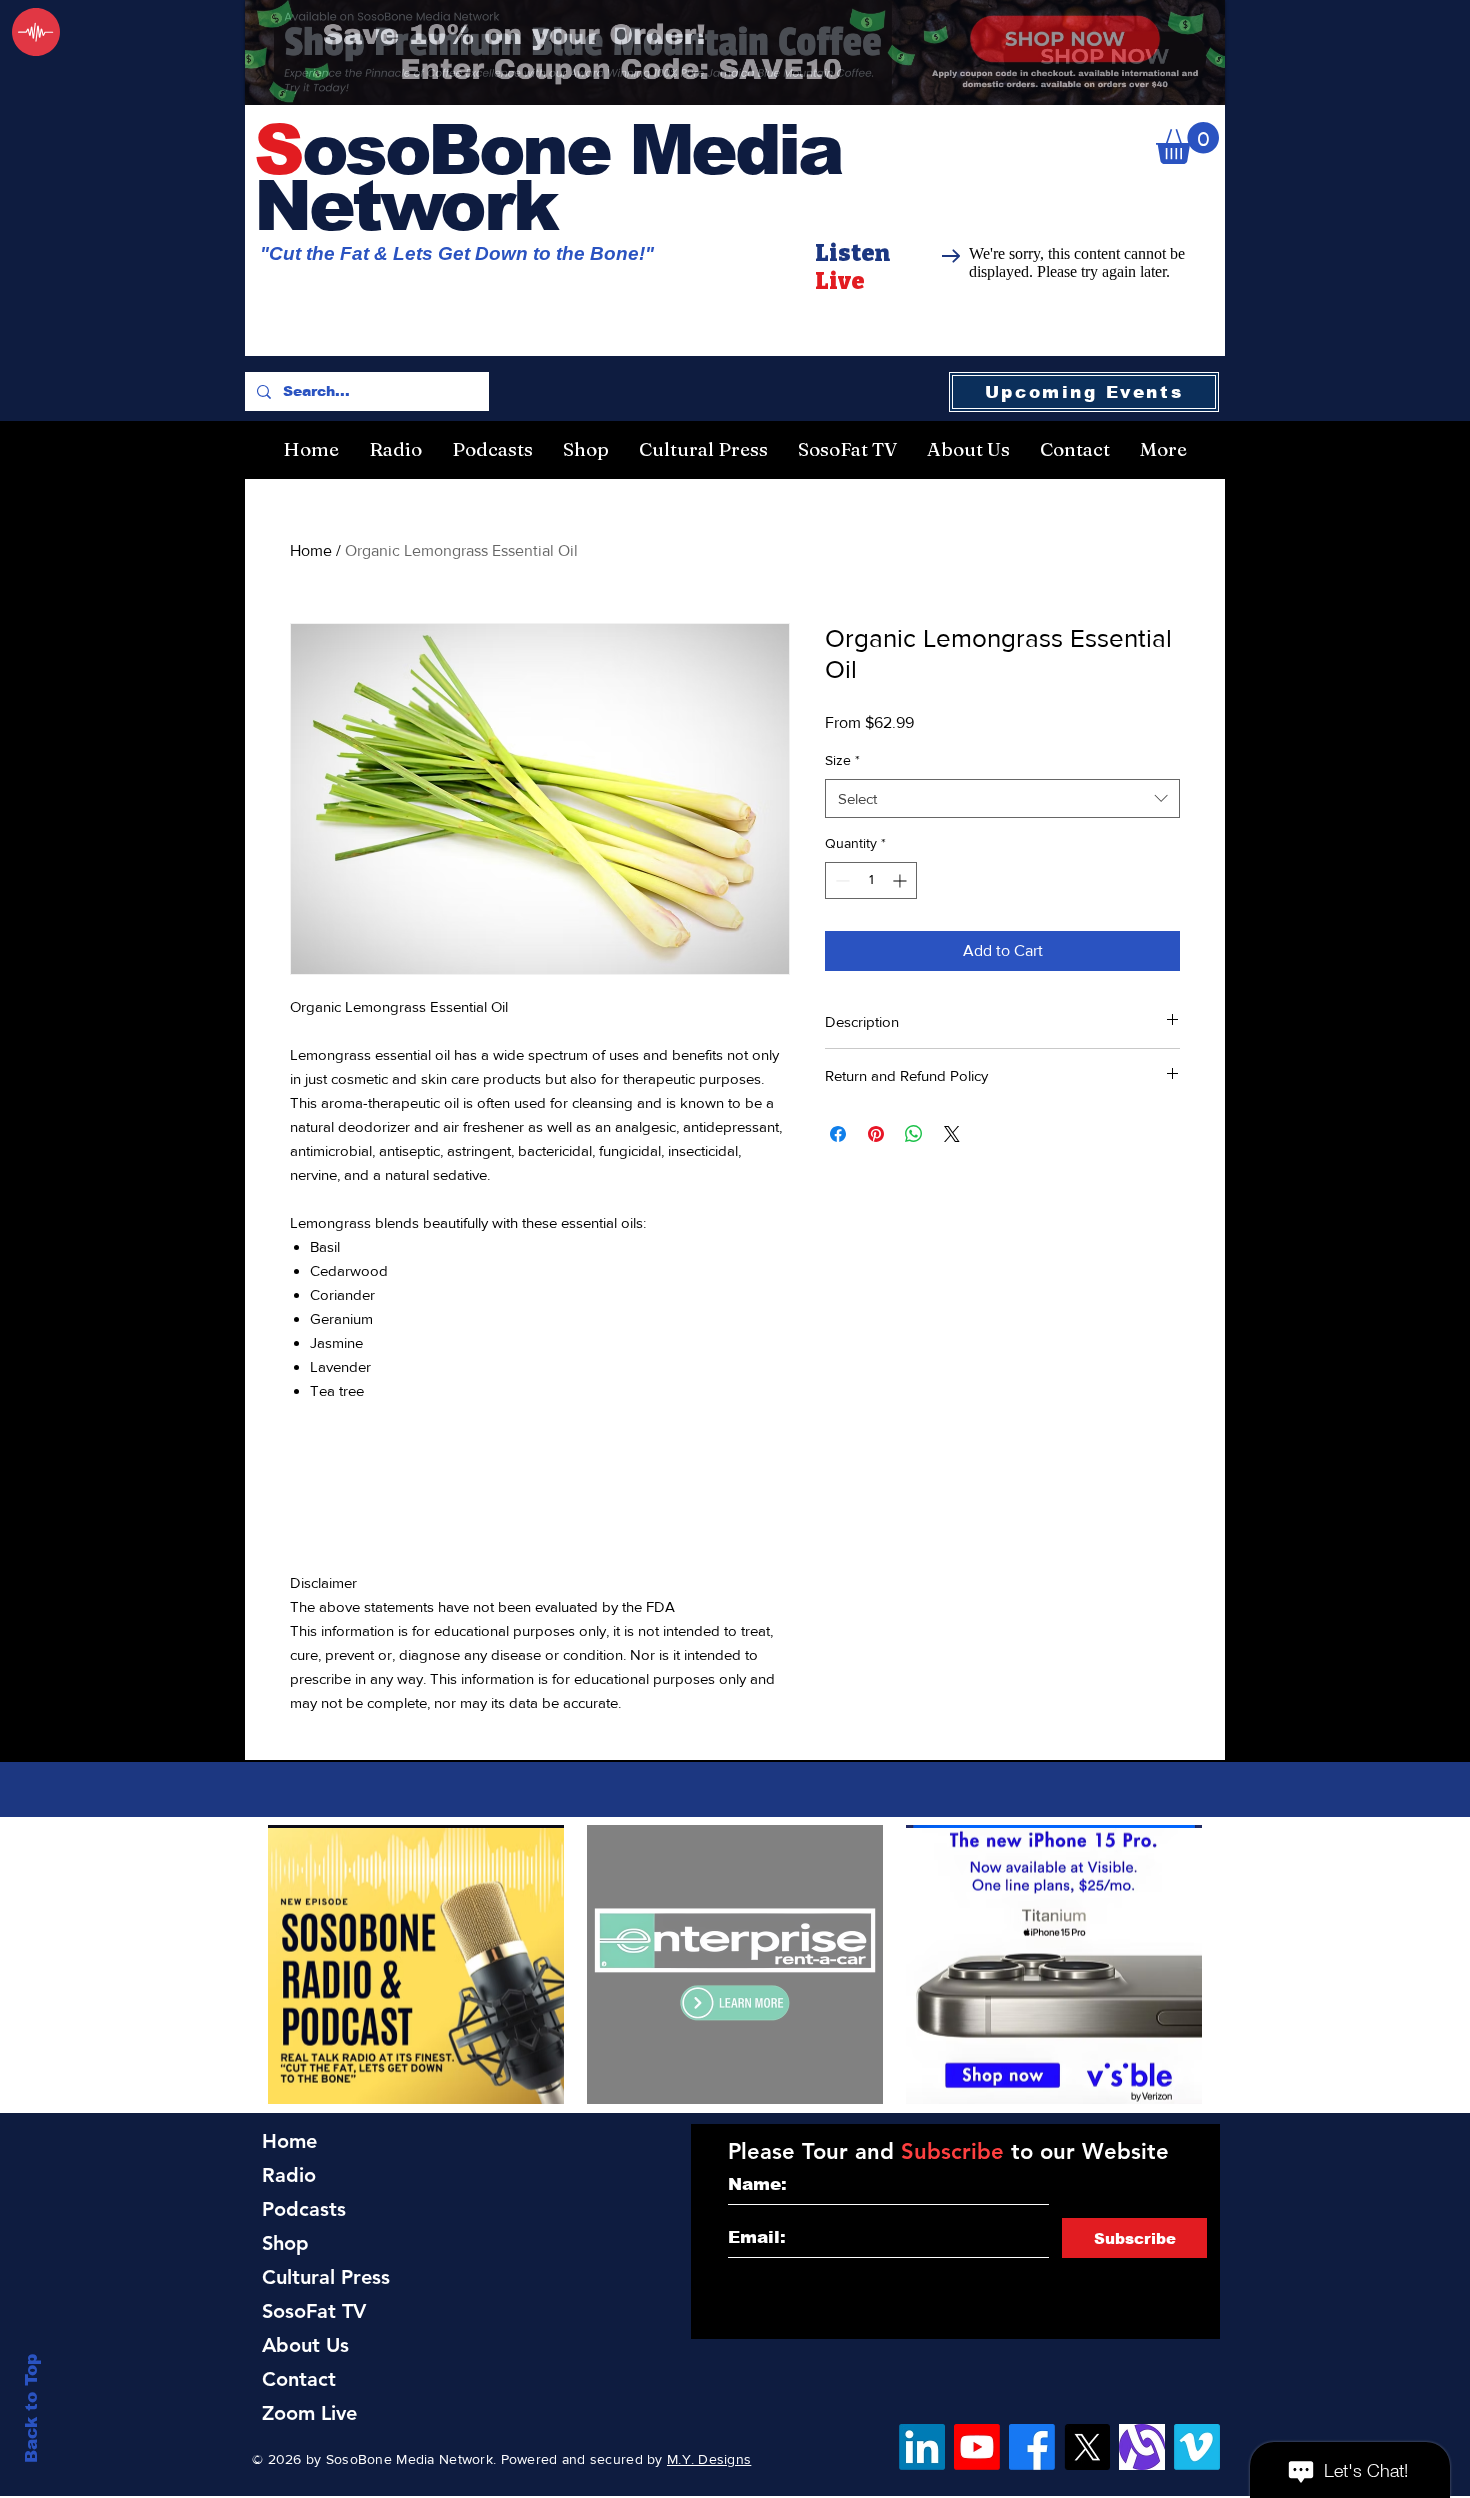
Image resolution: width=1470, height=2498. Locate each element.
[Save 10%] (735, 52)
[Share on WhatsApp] (914, 1134)
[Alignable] (1142, 2447)
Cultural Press (326, 2277)
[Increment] (901, 880)
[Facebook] (1032, 2447)
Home (311, 550)
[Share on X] (952, 1134)
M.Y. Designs (709, 2459)
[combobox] (1002, 798)
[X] (1087, 2447)
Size (842, 760)
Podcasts (304, 2209)
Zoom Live (309, 2413)
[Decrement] (840, 880)
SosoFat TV (314, 2311)
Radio (289, 2175)
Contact (299, 2379)
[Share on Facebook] (838, 1134)
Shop (285, 2243)
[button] (1187, 143)
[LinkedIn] (922, 2447)
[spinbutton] (871, 880)
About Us (305, 2345)
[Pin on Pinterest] (876, 1134)
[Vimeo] (1197, 2447)
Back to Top (31, 2408)
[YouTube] (977, 2447)
